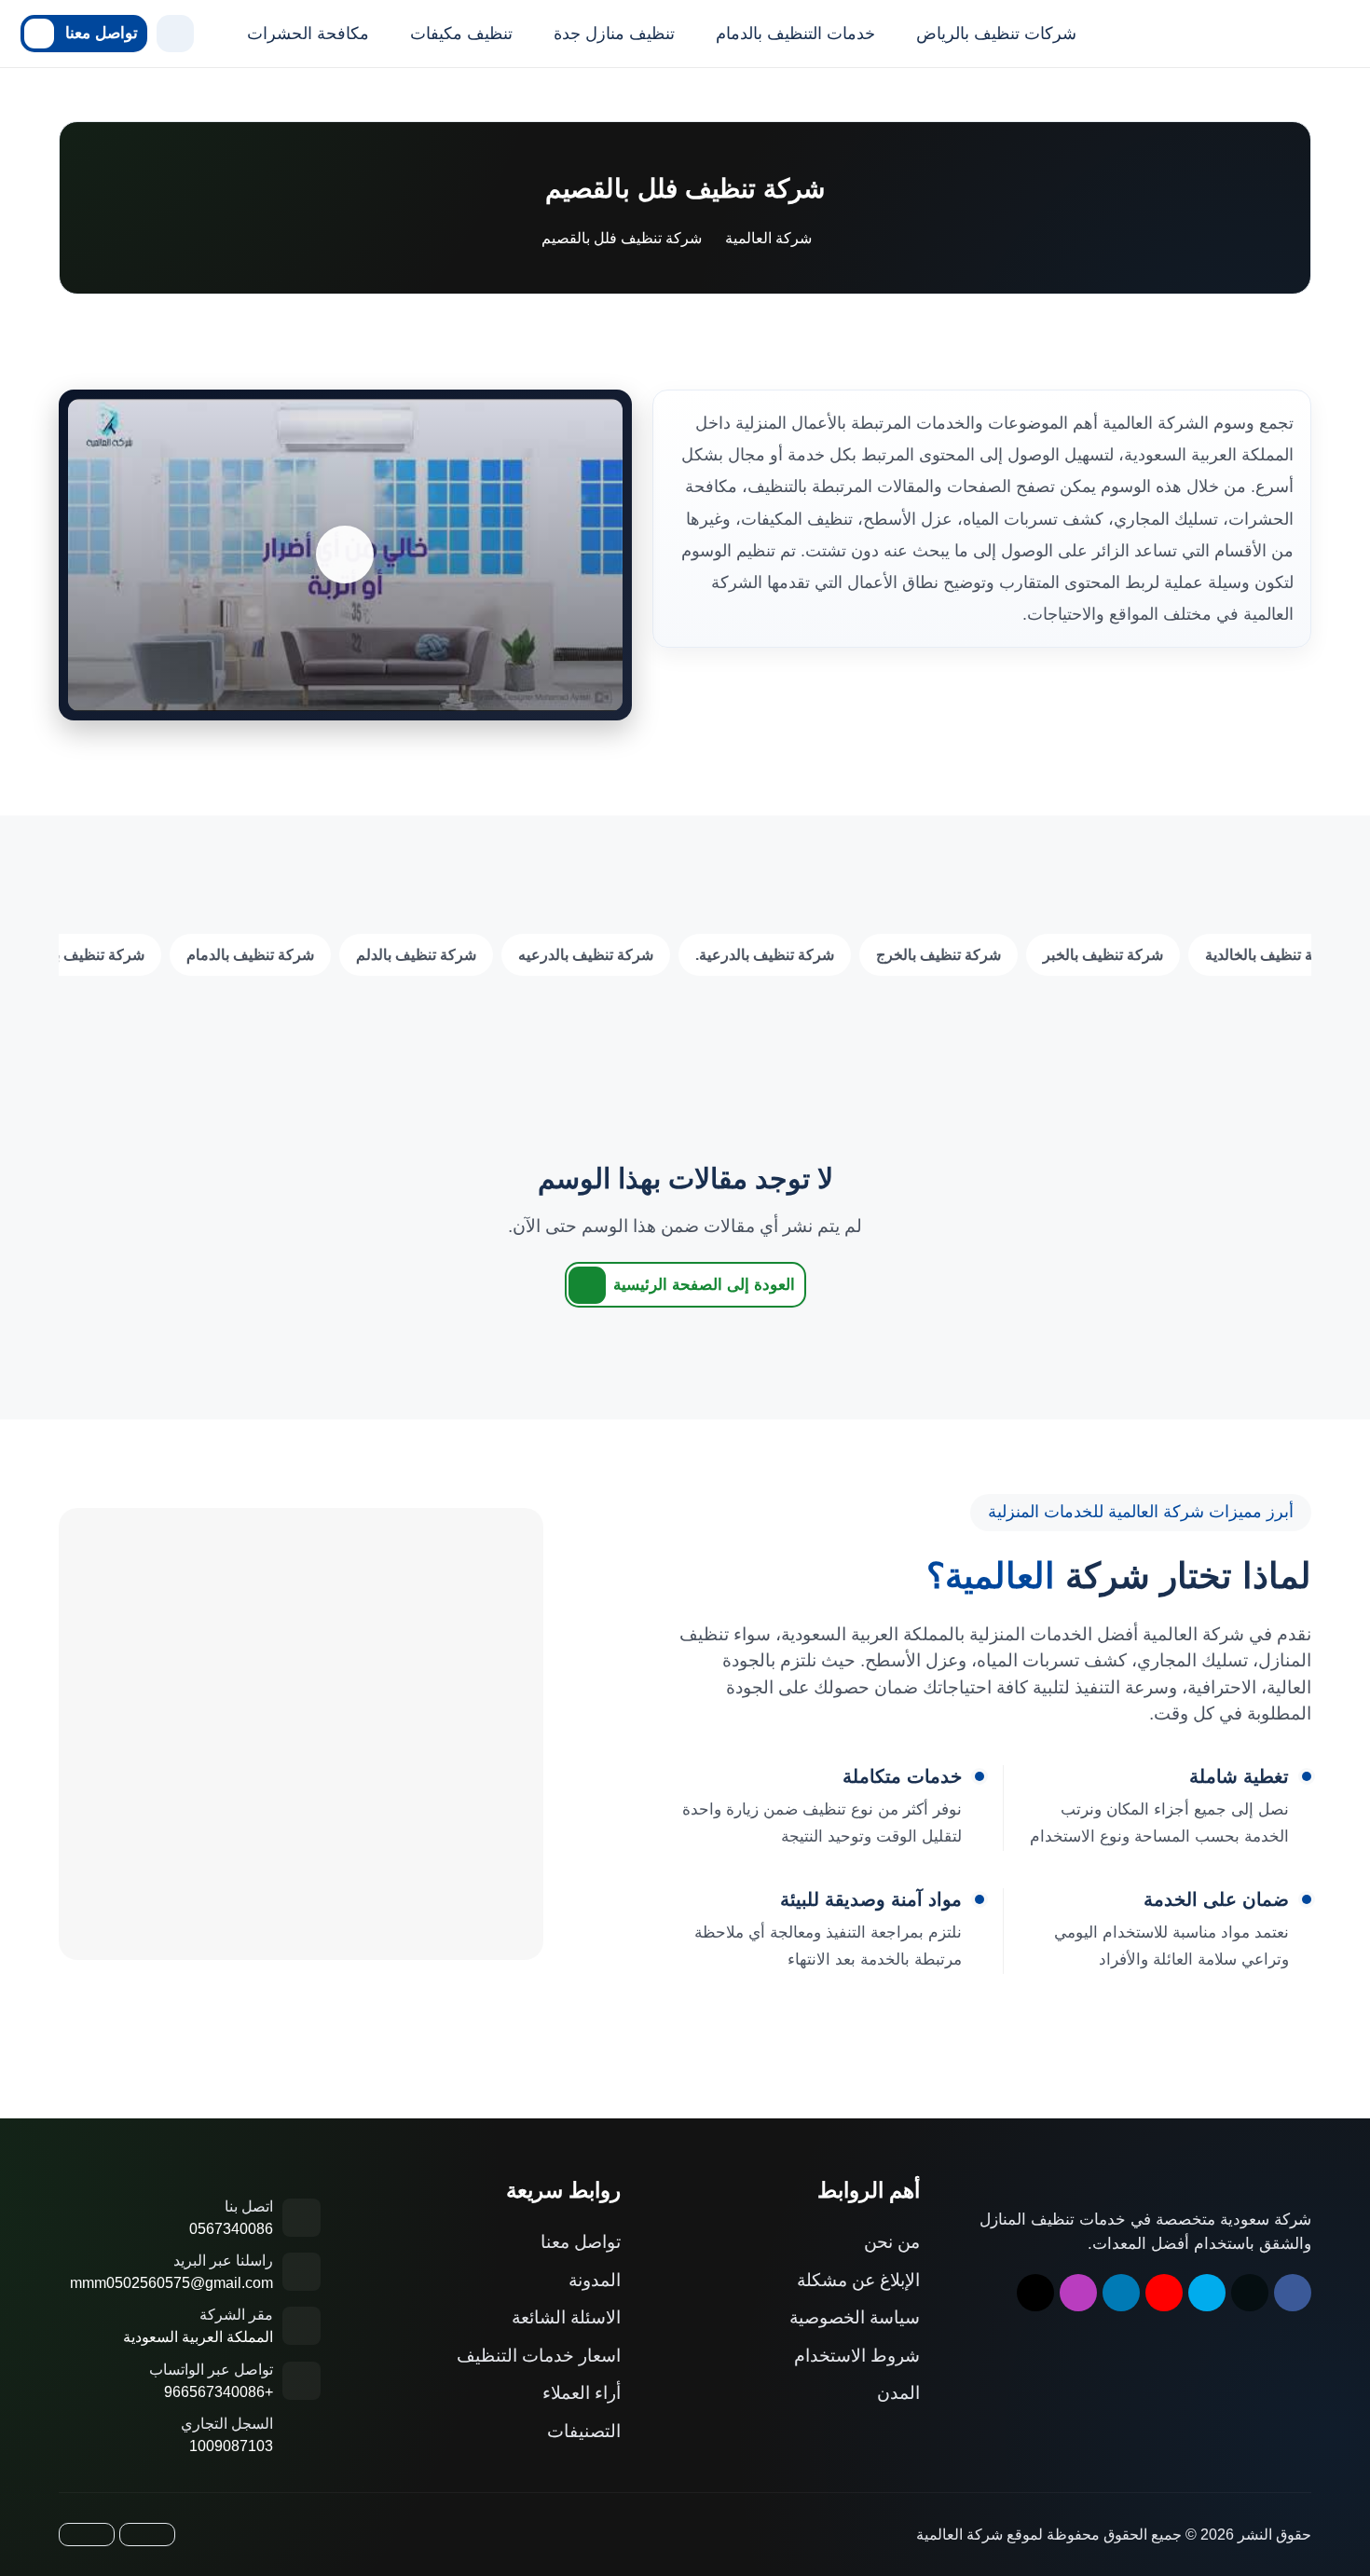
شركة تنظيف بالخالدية (1273, 955)
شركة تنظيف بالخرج (938, 955)
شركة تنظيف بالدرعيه (586, 955)
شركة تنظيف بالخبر (1103, 955)
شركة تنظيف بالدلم (416, 955)
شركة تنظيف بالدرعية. (765, 955)
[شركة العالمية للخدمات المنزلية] (1213, 34)
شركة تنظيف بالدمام (250, 955)
